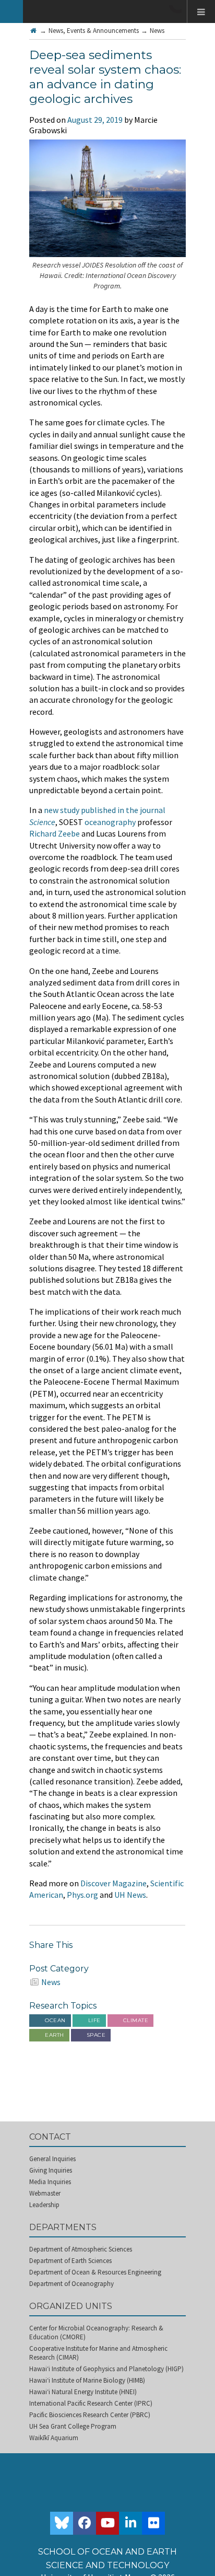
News (157, 31)
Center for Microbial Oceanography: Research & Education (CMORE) (96, 2333)
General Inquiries (52, 2159)
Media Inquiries (50, 2182)
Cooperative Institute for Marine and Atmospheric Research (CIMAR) (98, 2353)
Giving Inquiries (51, 2170)
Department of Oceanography (71, 2284)
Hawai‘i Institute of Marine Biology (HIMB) (87, 2380)
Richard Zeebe (55, 833)
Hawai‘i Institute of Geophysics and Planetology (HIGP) (106, 2369)
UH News (130, 1895)
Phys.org (82, 1895)
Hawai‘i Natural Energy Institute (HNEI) (83, 2392)
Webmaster (45, 2193)
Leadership (44, 2205)
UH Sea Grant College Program (73, 2426)
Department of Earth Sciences (70, 2261)
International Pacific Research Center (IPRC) (91, 2403)
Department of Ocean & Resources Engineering (95, 2272)
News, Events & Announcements (94, 31)
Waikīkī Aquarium (54, 2438)
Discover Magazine (114, 1883)
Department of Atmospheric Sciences (81, 2249)
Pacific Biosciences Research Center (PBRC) (90, 2415)
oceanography (110, 822)
